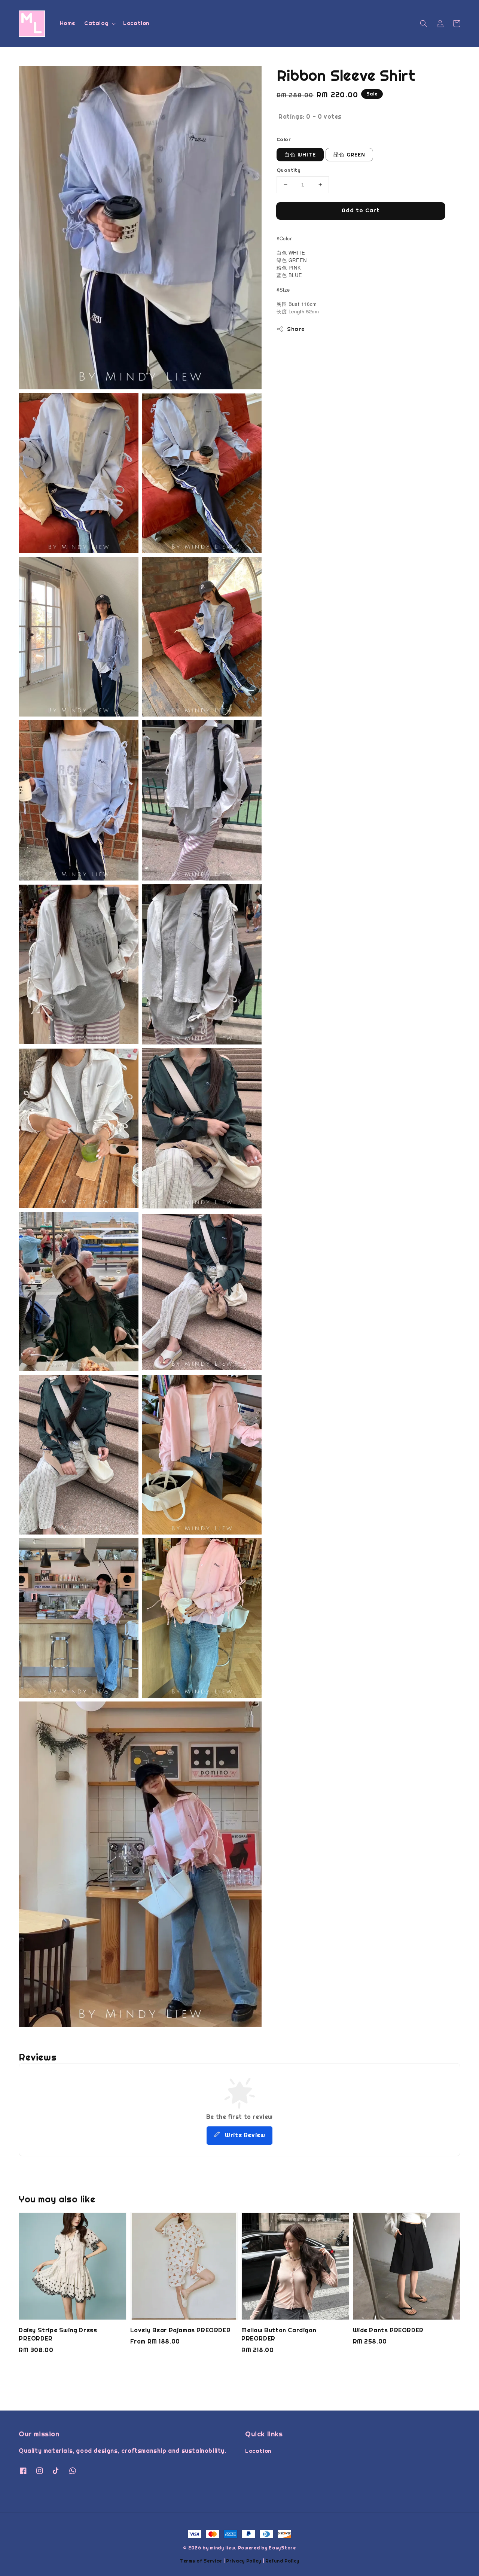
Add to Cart (361, 210)
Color (284, 139)
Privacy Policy (244, 2561)
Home (68, 23)
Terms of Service (201, 2561)
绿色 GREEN (349, 155)
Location (136, 23)
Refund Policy (282, 2561)
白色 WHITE (300, 155)
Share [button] (296, 329)
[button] (424, 24)
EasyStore (282, 2548)
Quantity (289, 170)
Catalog (96, 23)
